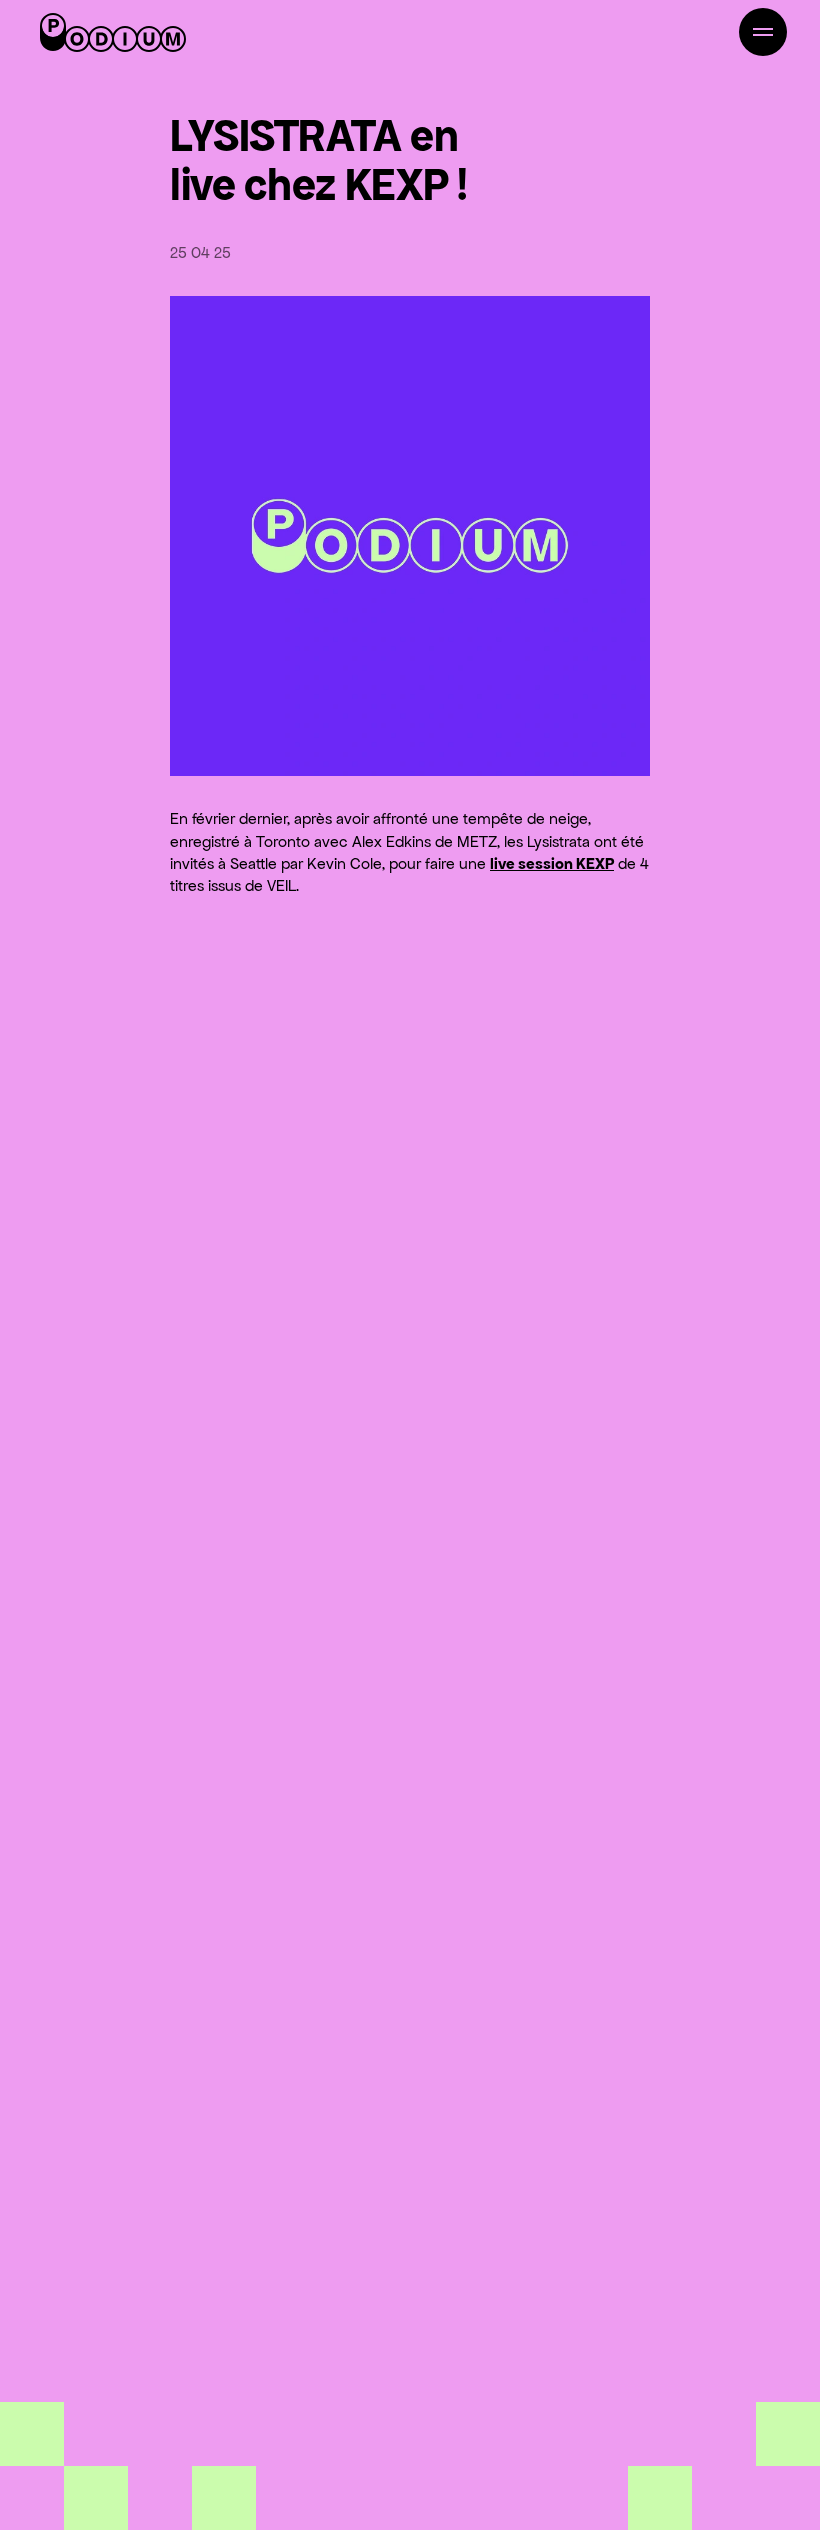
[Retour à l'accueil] (113, 32)
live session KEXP (552, 863)
